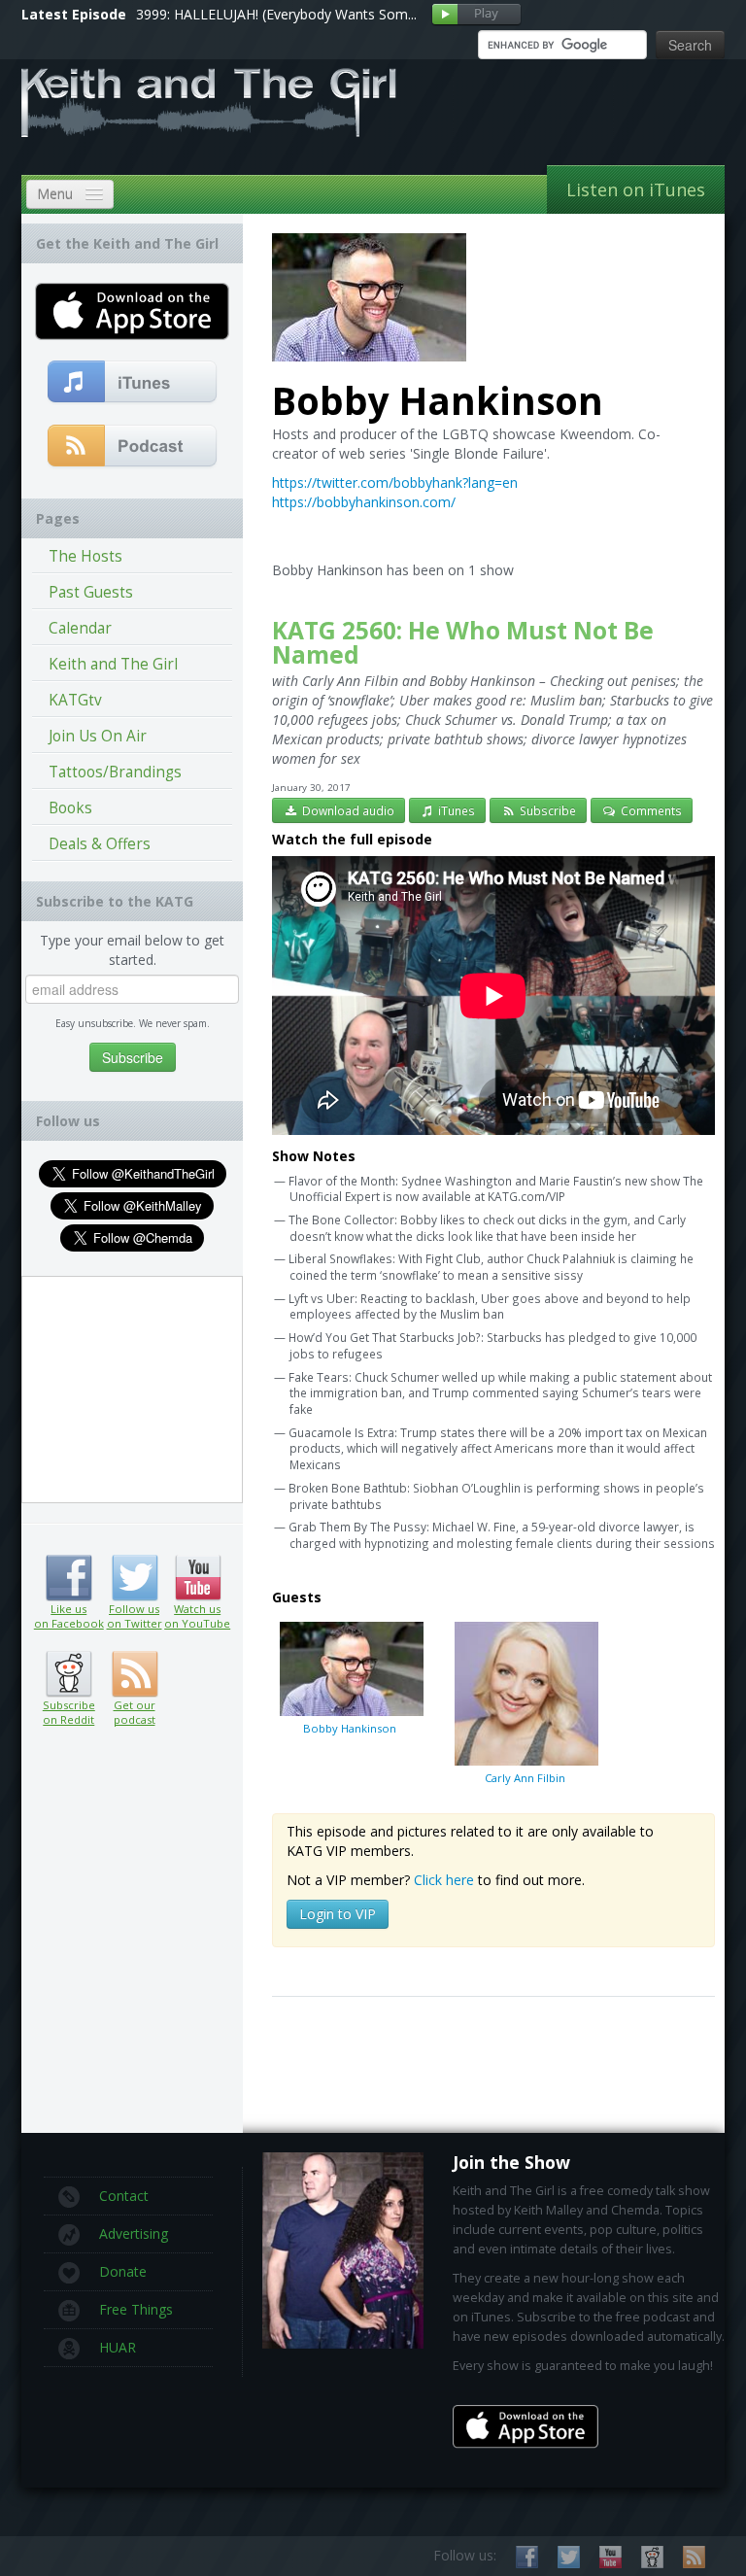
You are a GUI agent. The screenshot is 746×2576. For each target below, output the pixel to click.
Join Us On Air (98, 736)
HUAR (118, 2347)
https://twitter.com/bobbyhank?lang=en (395, 482)
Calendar (80, 628)
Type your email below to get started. (132, 950)
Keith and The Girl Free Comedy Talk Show (209, 103)
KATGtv (75, 700)
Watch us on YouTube (198, 1578)
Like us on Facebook (68, 1578)
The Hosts (85, 556)
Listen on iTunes (636, 189)
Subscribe (546, 810)
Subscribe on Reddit (68, 1674)
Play (476, 15)
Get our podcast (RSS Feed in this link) (133, 447)
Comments (650, 810)
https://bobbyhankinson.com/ (364, 502)
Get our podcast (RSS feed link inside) (135, 1674)
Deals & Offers (100, 844)
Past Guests (91, 592)
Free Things (136, 2309)
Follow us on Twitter (135, 1578)
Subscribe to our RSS (694, 2557)
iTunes (455, 810)
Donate (123, 2271)
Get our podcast (135, 1712)
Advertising (134, 2233)
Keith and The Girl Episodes (113, 668)
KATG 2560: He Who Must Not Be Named (463, 642)
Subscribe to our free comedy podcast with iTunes (133, 383)
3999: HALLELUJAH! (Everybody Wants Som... (276, 14)
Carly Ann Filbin (525, 1778)
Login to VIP (338, 1914)
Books (70, 808)
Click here (444, 1880)
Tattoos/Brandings (115, 772)
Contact (124, 2196)
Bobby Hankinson (350, 1728)
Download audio (347, 810)
